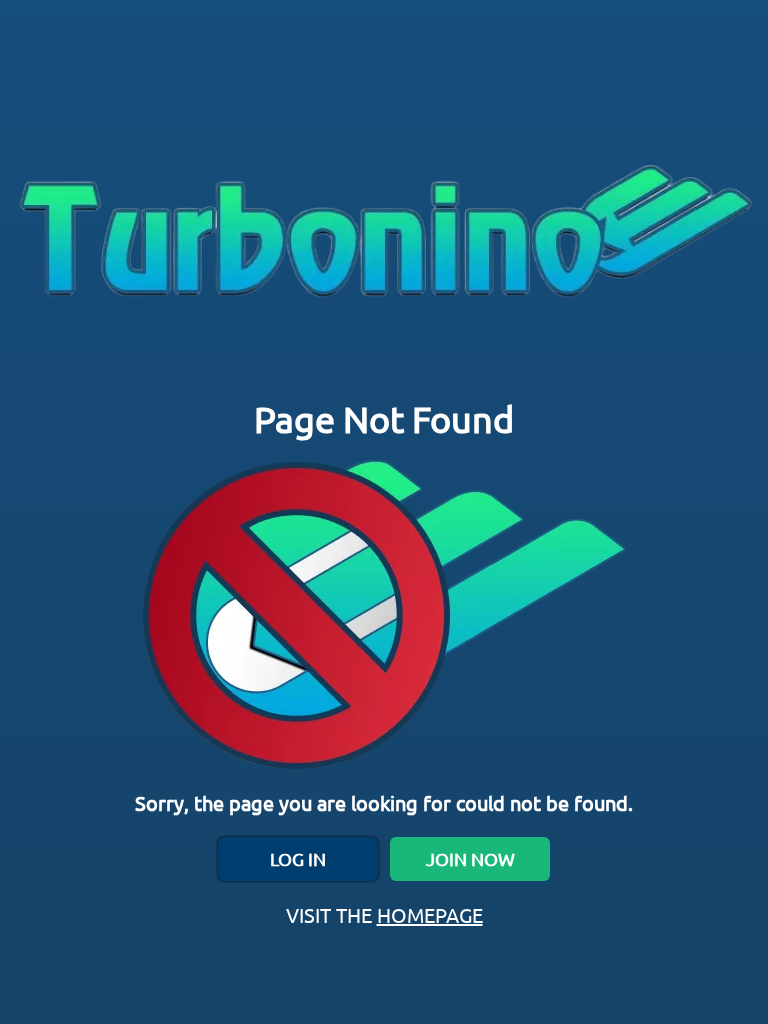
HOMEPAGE (430, 914)
